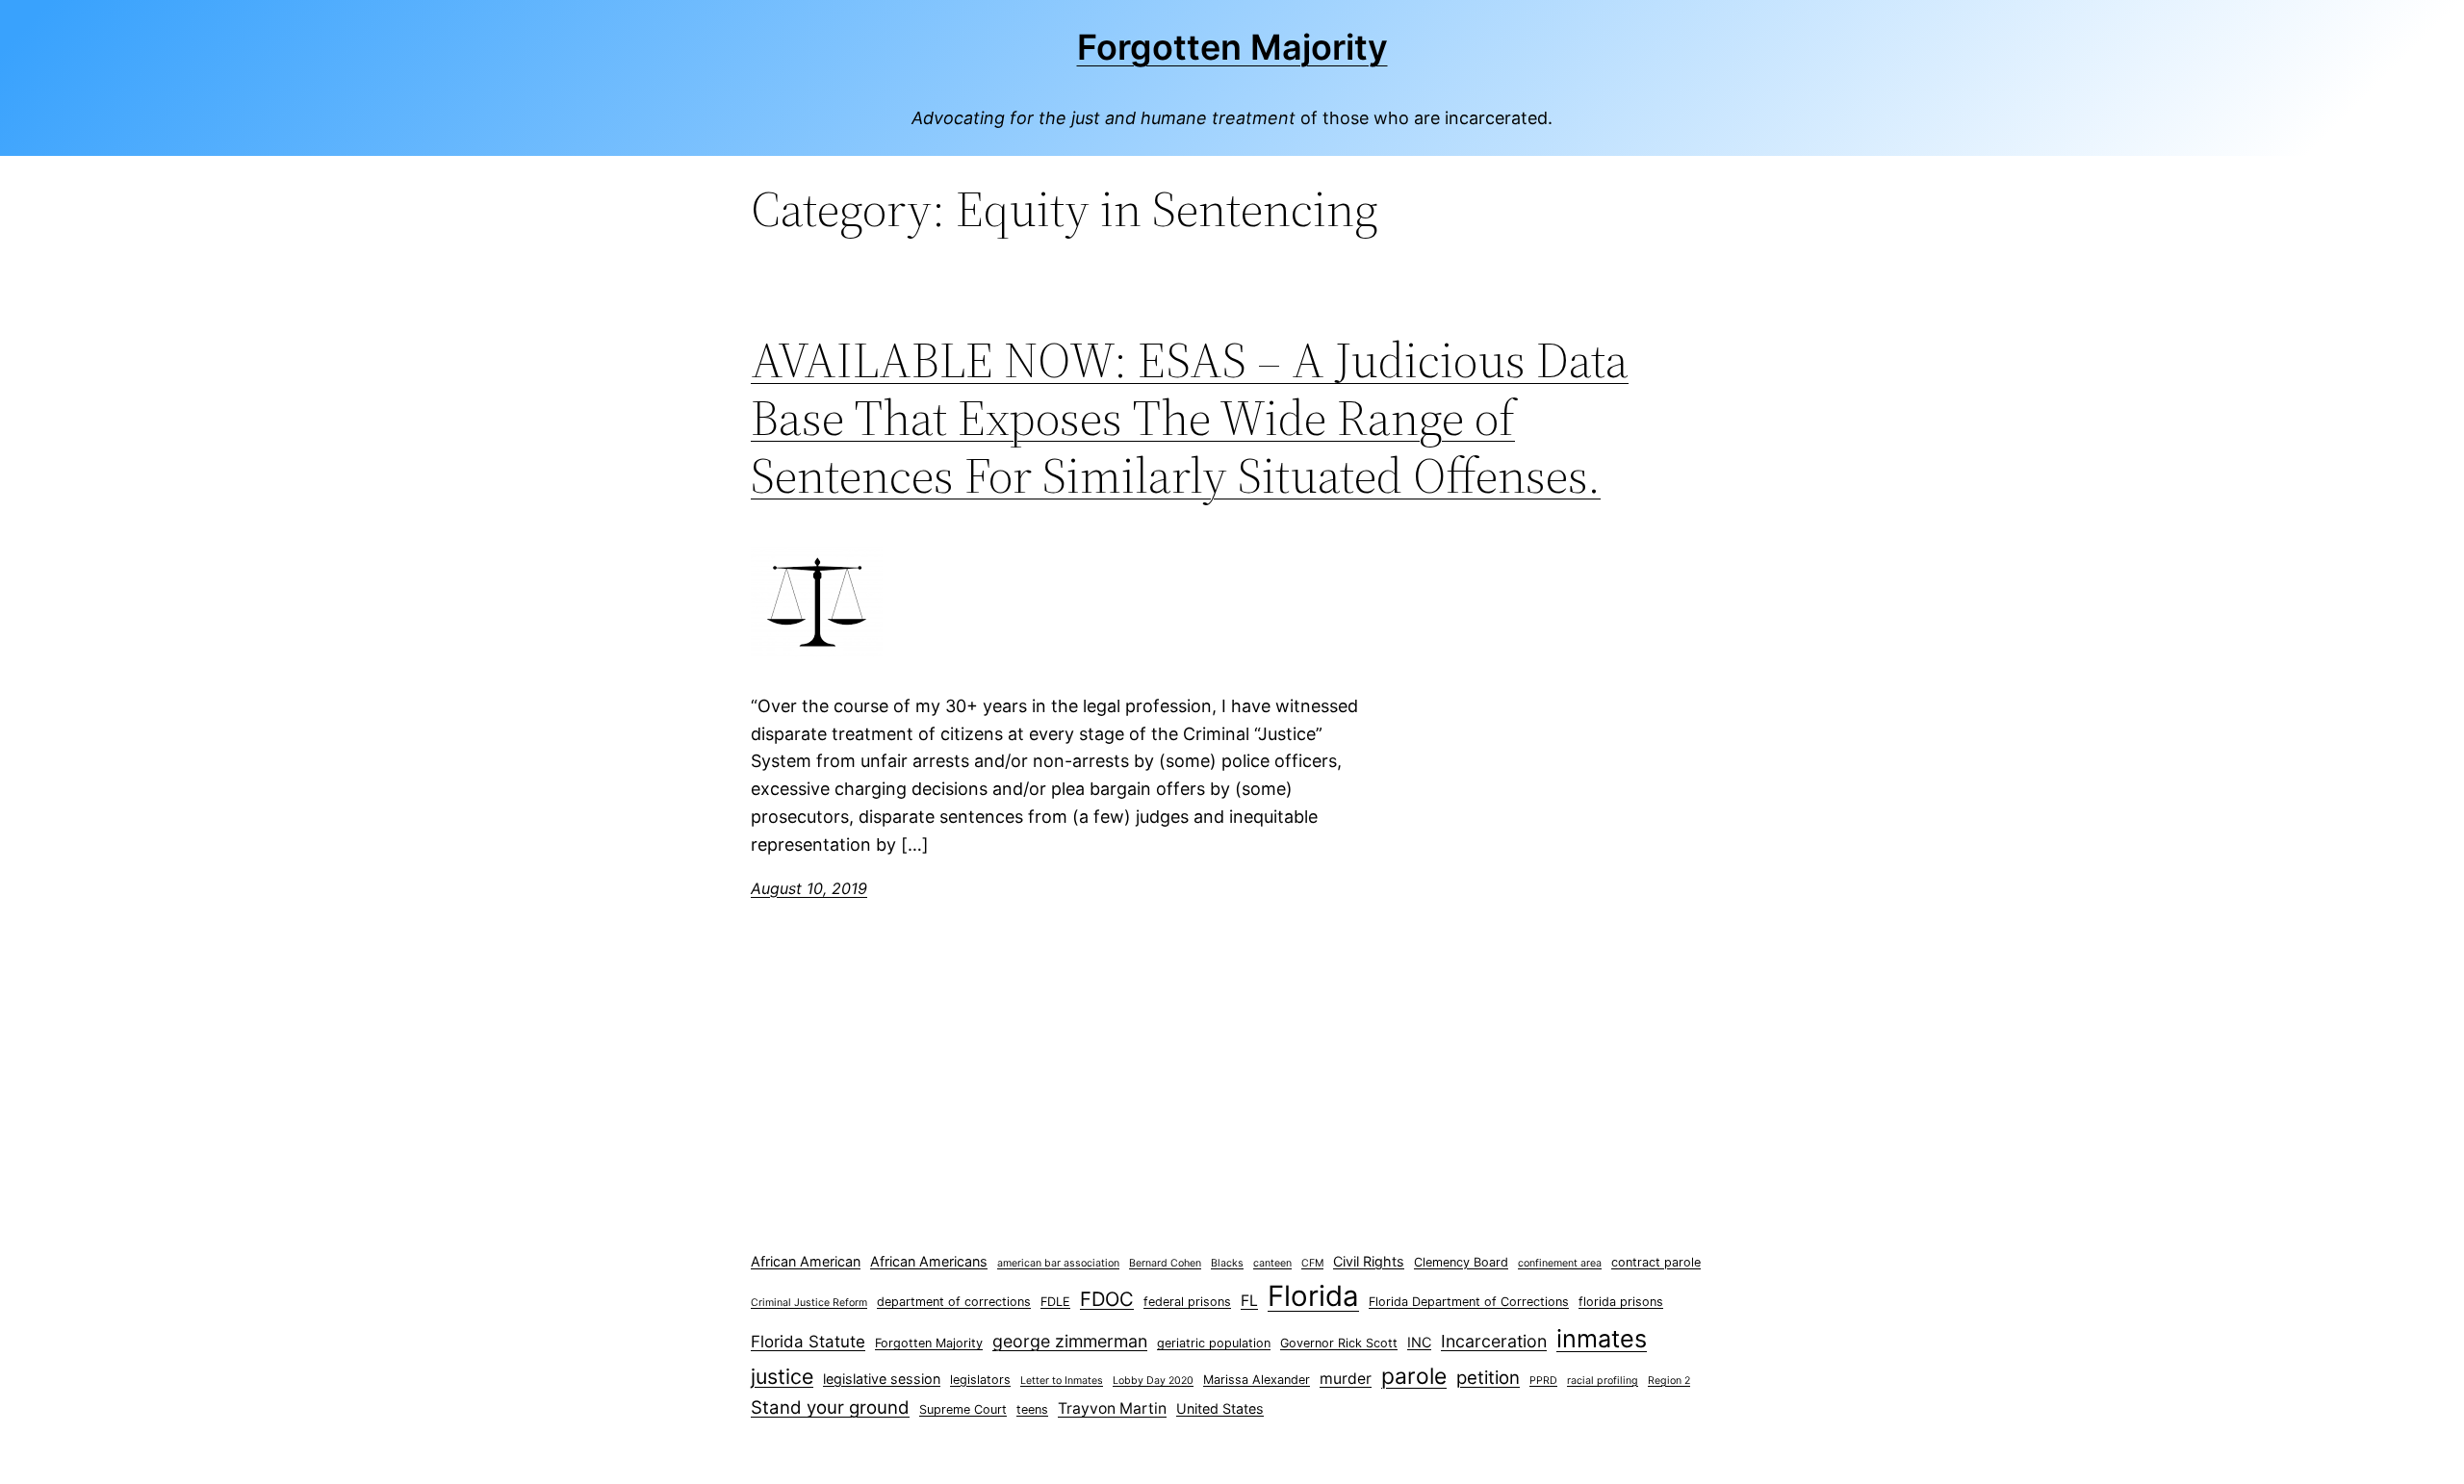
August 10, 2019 (809, 888)
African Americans (929, 1261)
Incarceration (1494, 1341)
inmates (1602, 1339)
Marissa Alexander (1257, 1380)
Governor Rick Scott (1339, 1343)
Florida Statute (808, 1342)
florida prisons (1621, 1302)
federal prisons (1187, 1302)
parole (1414, 1376)
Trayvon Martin (1112, 1408)
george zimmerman (1070, 1341)
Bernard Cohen (1165, 1263)
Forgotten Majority (1232, 47)
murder (1346, 1379)
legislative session (882, 1379)
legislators (980, 1380)
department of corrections (954, 1302)
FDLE (1055, 1302)
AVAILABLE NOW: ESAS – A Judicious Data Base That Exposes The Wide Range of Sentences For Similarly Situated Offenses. (1190, 417)
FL (1249, 1301)
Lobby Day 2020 (1153, 1381)
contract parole (1656, 1262)
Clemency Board (1461, 1262)
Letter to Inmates (1062, 1381)
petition (1488, 1378)
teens (1032, 1409)
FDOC (1107, 1299)
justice (782, 1376)
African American (806, 1261)
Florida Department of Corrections (1469, 1302)
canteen (1272, 1263)
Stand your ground (830, 1407)
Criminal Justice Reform (809, 1303)
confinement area (1560, 1263)
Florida (1313, 1296)
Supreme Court (963, 1409)
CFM (1312, 1263)
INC (1419, 1342)
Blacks (1227, 1263)
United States (1220, 1408)
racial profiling (1603, 1381)
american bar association (1058, 1263)
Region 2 (1669, 1381)
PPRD (1543, 1381)
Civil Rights (1369, 1261)
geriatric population (1214, 1343)
